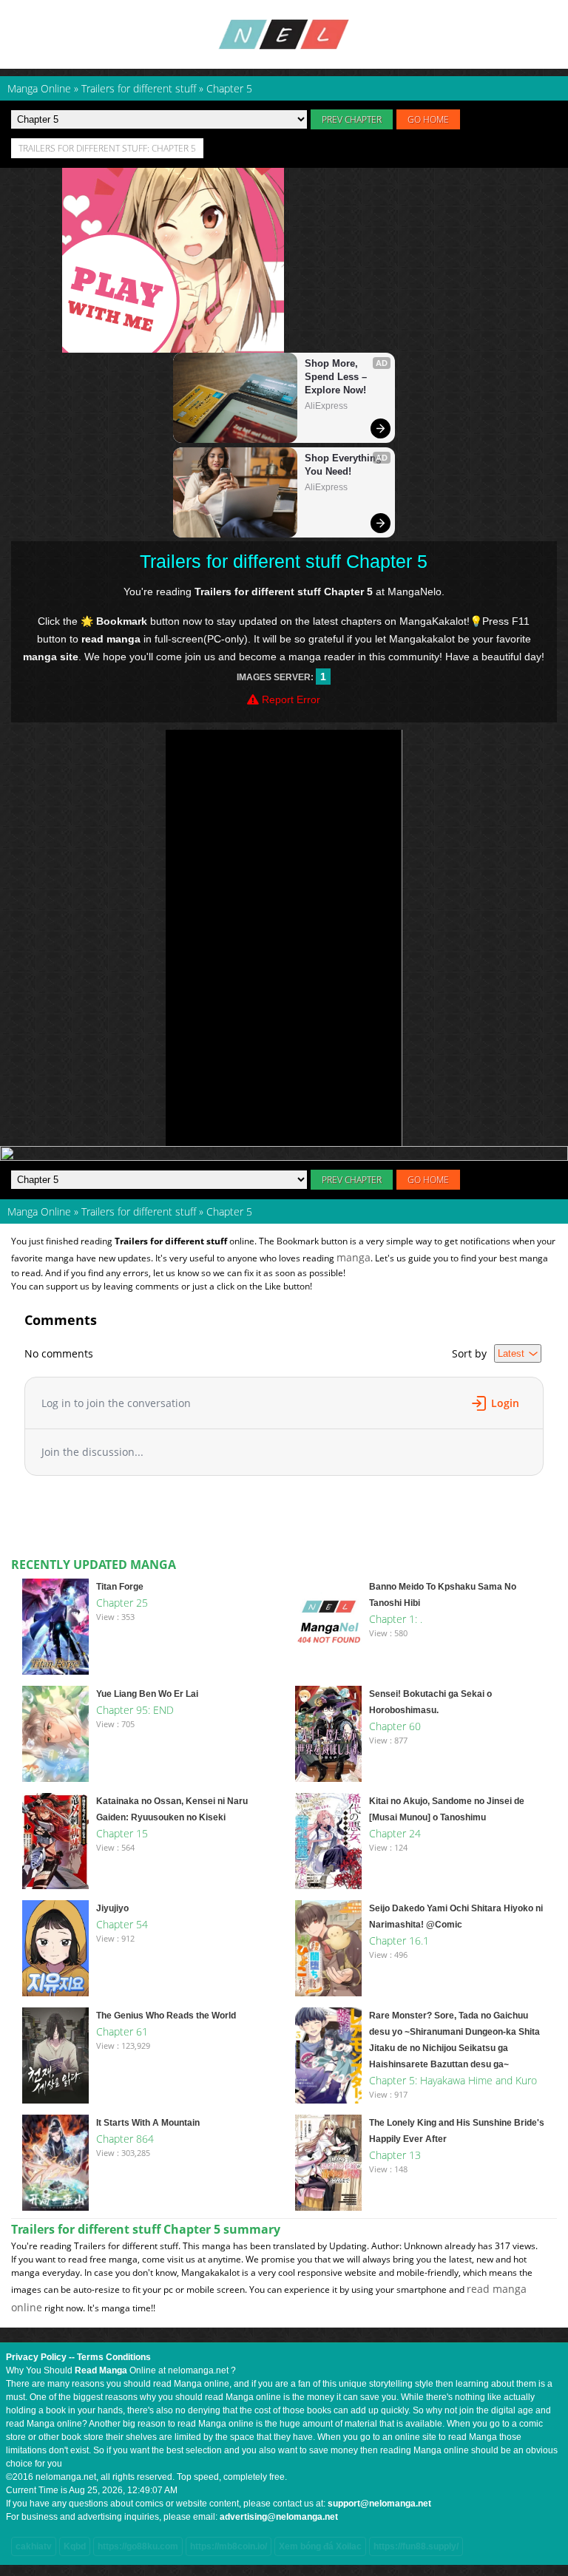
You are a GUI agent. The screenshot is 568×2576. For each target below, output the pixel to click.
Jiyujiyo (112, 1908)
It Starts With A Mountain (148, 2123)
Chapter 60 (395, 1726)
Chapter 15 (122, 1833)
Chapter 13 (395, 2155)
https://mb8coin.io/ (229, 2546)
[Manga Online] (284, 34)
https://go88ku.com (138, 2546)
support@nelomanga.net (379, 2504)
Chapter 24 (395, 1833)
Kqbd (75, 2546)
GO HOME (428, 119)
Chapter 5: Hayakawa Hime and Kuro (453, 2080)
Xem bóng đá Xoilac (320, 2546)
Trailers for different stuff (139, 1211)
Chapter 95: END (135, 1710)
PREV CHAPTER (352, 119)
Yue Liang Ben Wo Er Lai (147, 1694)
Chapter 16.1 (399, 1941)
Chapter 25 (122, 1603)
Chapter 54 (122, 1924)
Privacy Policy (36, 2357)
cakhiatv (34, 2546)
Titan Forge (120, 1587)
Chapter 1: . (396, 1619)
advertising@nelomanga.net (279, 2517)
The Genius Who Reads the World (166, 2016)
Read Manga (101, 2370)
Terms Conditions (114, 2357)
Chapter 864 (125, 2139)
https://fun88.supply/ (416, 2546)
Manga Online (39, 1211)
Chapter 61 (122, 2031)
